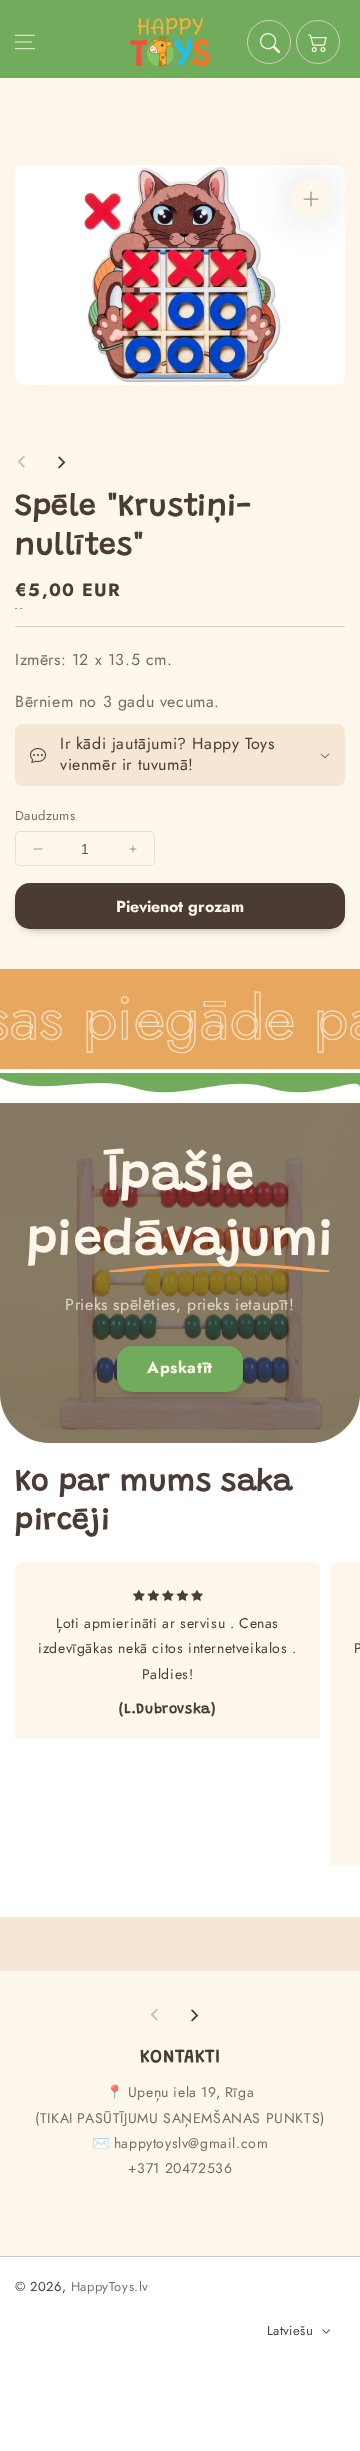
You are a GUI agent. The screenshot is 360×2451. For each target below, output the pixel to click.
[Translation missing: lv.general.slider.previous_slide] (22, 462)
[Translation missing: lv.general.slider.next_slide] (61, 462)
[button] (25, 42)
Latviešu (290, 2330)
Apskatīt (180, 1367)
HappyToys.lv (110, 2286)
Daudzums (45, 815)
